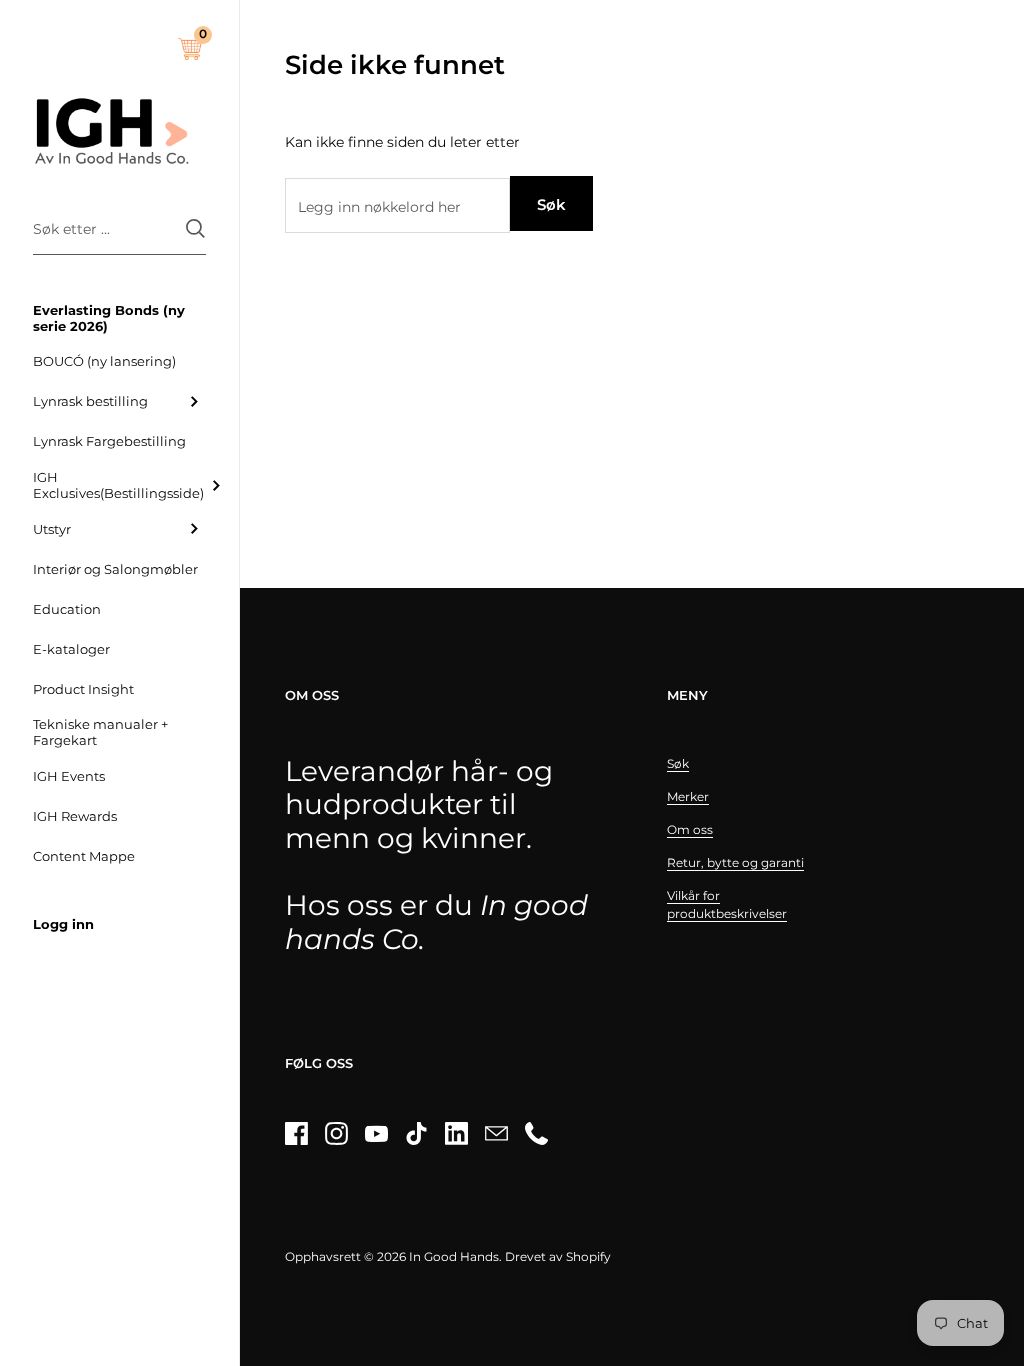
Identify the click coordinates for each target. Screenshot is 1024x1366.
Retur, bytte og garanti (735, 862)
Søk (551, 204)
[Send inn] (195, 228)
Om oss (690, 829)
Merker (688, 796)
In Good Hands (454, 1256)
